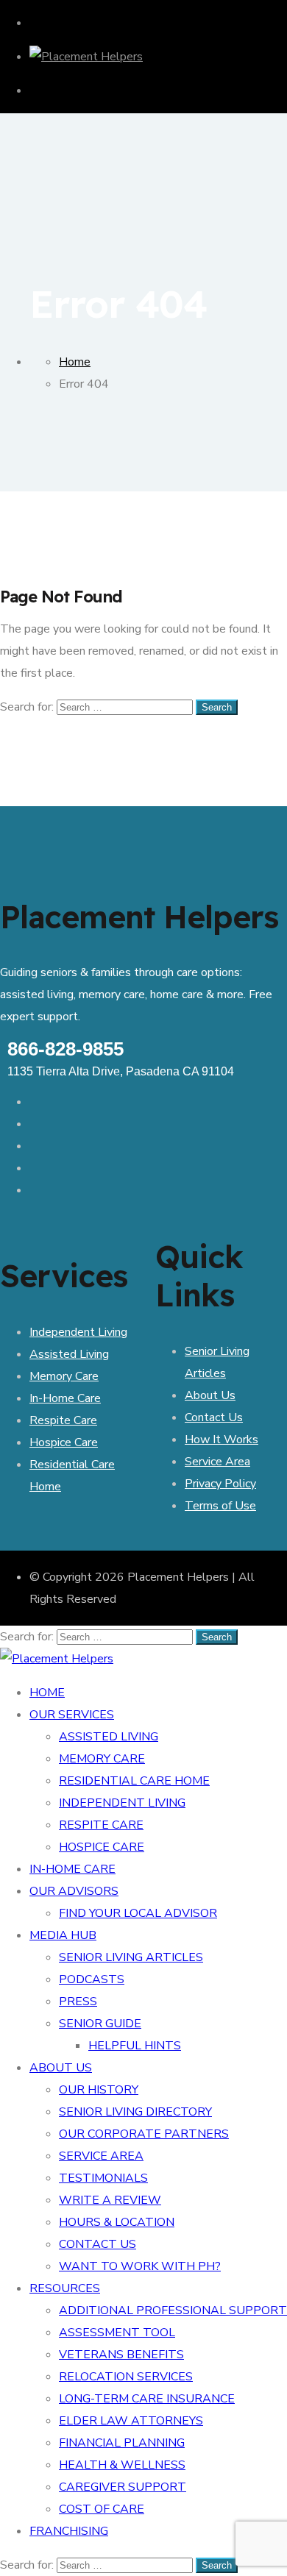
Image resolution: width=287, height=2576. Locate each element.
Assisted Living (69, 1354)
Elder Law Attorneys (131, 2421)
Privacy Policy (220, 1484)
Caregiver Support (123, 2487)
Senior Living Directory (135, 2112)
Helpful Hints (135, 2046)
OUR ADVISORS (74, 1891)
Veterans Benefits (121, 2355)
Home (47, 1693)
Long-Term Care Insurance (147, 2399)
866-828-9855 (65, 1049)
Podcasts (92, 1979)
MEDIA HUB (63, 1935)
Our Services (72, 1715)
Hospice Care (64, 1442)
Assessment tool (117, 2333)
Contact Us (214, 1417)
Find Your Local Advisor (138, 1913)
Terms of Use (220, 1506)
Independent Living (78, 1332)
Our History (99, 2090)
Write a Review (110, 2200)
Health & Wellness (122, 2465)
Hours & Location (117, 2222)
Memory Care (64, 1376)
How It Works (222, 1440)
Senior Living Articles (131, 1957)
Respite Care (63, 1420)
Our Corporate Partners (144, 2134)
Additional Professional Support (173, 2310)
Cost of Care (102, 2509)
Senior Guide (100, 2024)
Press (78, 2002)
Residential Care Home (134, 1781)
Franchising (69, 2531)
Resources (65, 2288)
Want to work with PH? (140, 2266)
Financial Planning (122, 2443)
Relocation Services (126, 2377)
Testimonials (103, 2178)
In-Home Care (65, 1398)
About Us (210, 1395)
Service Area (217, 1462)
